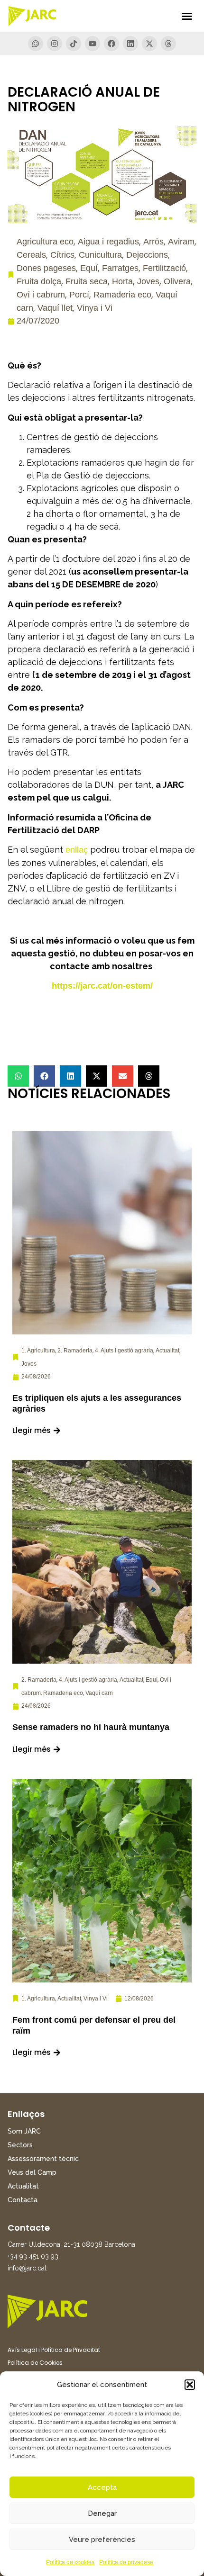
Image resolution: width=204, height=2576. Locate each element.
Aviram (181, 242)
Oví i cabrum (41, 295)
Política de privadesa (126, 2562)
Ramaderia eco (122, 295)
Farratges (120, 268)
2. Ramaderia (75, 1351)
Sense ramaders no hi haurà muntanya (91, 1727)
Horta (122, 281)
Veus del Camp (32, 2172)
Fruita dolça (39, 281)
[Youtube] (93, 44)
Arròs (153, 242)
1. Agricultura (38, 1351)
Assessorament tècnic (43, 2159)
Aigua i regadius (108, 242)
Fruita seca (87, 281)
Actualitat (167, 1351)
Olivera (177, 281)
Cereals (31, 255)
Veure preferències (102, 2540)
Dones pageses (46, 268)
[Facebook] (111, 44)
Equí (89, 268)
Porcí (79, 295)
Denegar (102, 2513)
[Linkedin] (130, 44)
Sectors (20, 2145)
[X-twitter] (149, 44)
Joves (148, 281)
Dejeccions (147, 255)
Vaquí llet (55, 308)
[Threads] (168, 44)
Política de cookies (70, 2562)
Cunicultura (100, 255)
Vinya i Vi (95, 308)
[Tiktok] (74, 44)
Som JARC (24, 2131)
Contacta (23, 2200)
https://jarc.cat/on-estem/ (102, 986)
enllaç (77, 850)
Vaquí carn (99, 1693)
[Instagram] (55, 44)
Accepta (102, 2487)
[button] (190, 2385)
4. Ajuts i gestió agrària (124, 1351)
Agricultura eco (45, 242)
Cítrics (62, 255)
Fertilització (164, 268)
